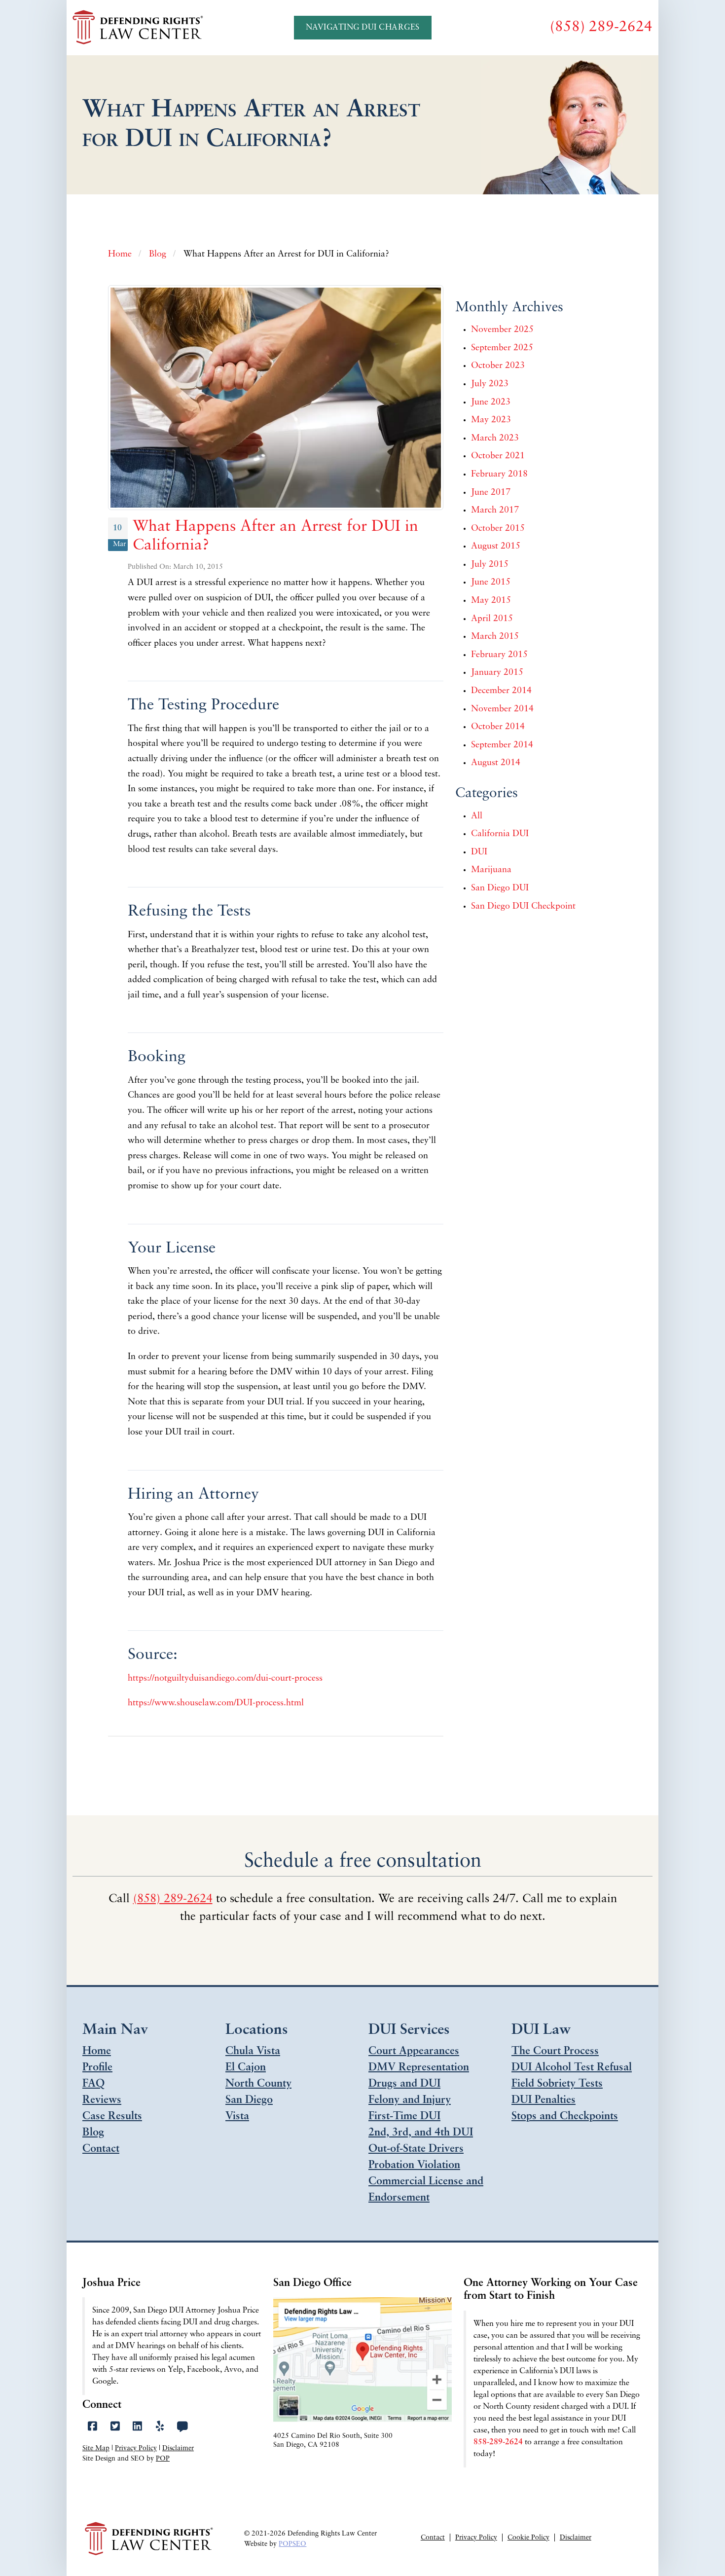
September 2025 (502, 348)
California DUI (500, 834)
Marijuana (491, 870)
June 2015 (491, 583)
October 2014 (498, 727)
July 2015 (490, 565)
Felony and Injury (410, 2100)
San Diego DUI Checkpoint (523, 907)
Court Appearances (414, 2051)
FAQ (93, 2084)
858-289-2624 (498, 2442)
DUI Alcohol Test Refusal (572, 2068)
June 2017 (491, 493)
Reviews (102, 2100)
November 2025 (502, 330)
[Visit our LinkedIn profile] (137, 2427)
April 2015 (492, 619)
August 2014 (496, 763)
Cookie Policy (528, 2538)
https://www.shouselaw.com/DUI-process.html (216, 1703)
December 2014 (501, 691)
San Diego (249, 2100)
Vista (237, 2116)
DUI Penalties (544, 2100)
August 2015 (496, 547)
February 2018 (499, 475)
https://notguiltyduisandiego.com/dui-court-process (225, 1679)
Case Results (112, 2116)
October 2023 (498, 366)
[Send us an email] (182, 2427)
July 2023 (490, 384)
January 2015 (497, 673)
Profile (97, 2068)
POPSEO (292, 2544)
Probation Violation (414, 2165)
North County (258, 2084)
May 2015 (491, 601)
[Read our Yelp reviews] (160, 2427)
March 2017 (495, 511)
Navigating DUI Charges (363, 28)
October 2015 (498, 529)
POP (163, 2459)
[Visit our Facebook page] (92, 2427)
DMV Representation (419, 2068)
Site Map (96, 2448)
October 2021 (498, 456)
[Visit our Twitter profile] (115, 2427)
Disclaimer (178, 2448)
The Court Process (555, 2051)
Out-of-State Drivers (416, 2149)
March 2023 (495, 439)
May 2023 (491, 420)
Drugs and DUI (404, 2084)
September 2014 (502, 745)
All (477, 816)
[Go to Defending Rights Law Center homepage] (139, 28)
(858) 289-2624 (173, 1899)
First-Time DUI (404, 2116)
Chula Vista (253, 2051)
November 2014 (502, 709)
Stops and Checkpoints (565, 2116)
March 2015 (495, 637)
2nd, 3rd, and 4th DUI (421, 2133)
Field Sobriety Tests (557, 2084)
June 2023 (491, 403)
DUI (479, 852)
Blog (93, 2133)
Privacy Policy (136, 2448)
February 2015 (499, 655)
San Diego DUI (500, 888)
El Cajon (246, 2068)
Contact (101, 2149)
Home (97, 2051)
